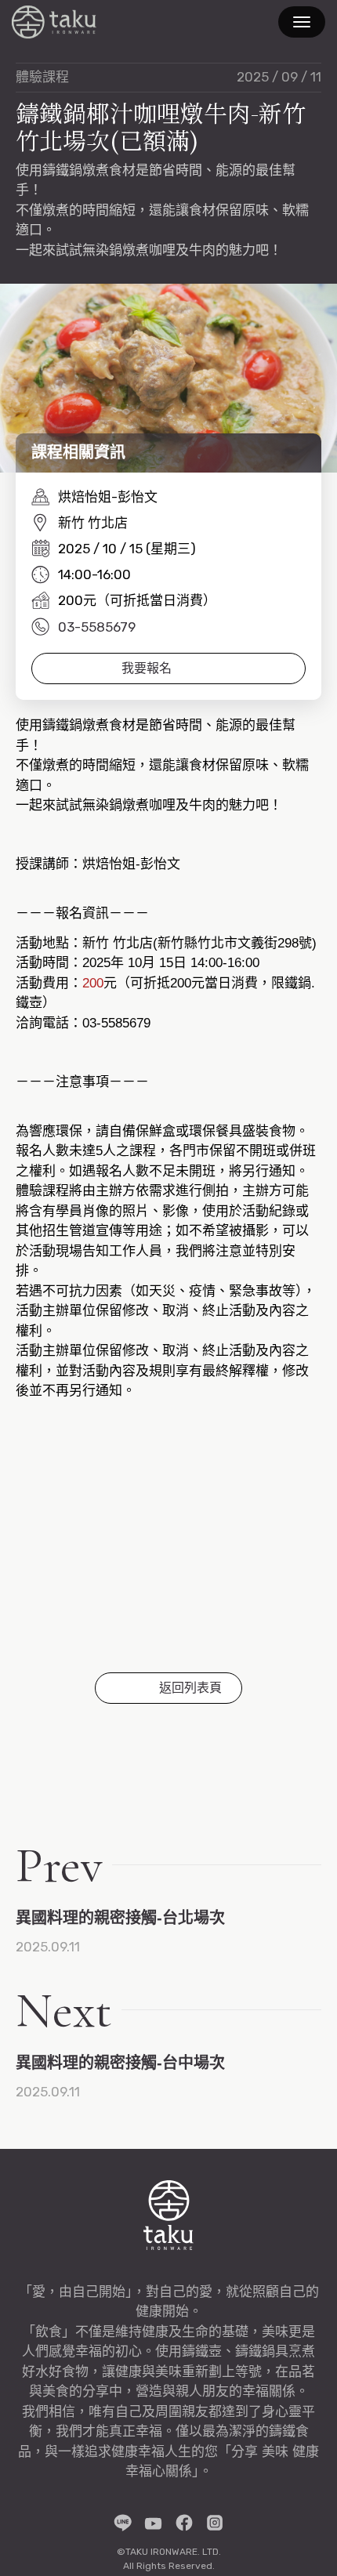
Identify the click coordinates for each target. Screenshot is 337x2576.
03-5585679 (97, 627)
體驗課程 (42, 77)
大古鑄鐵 (54, 22)
